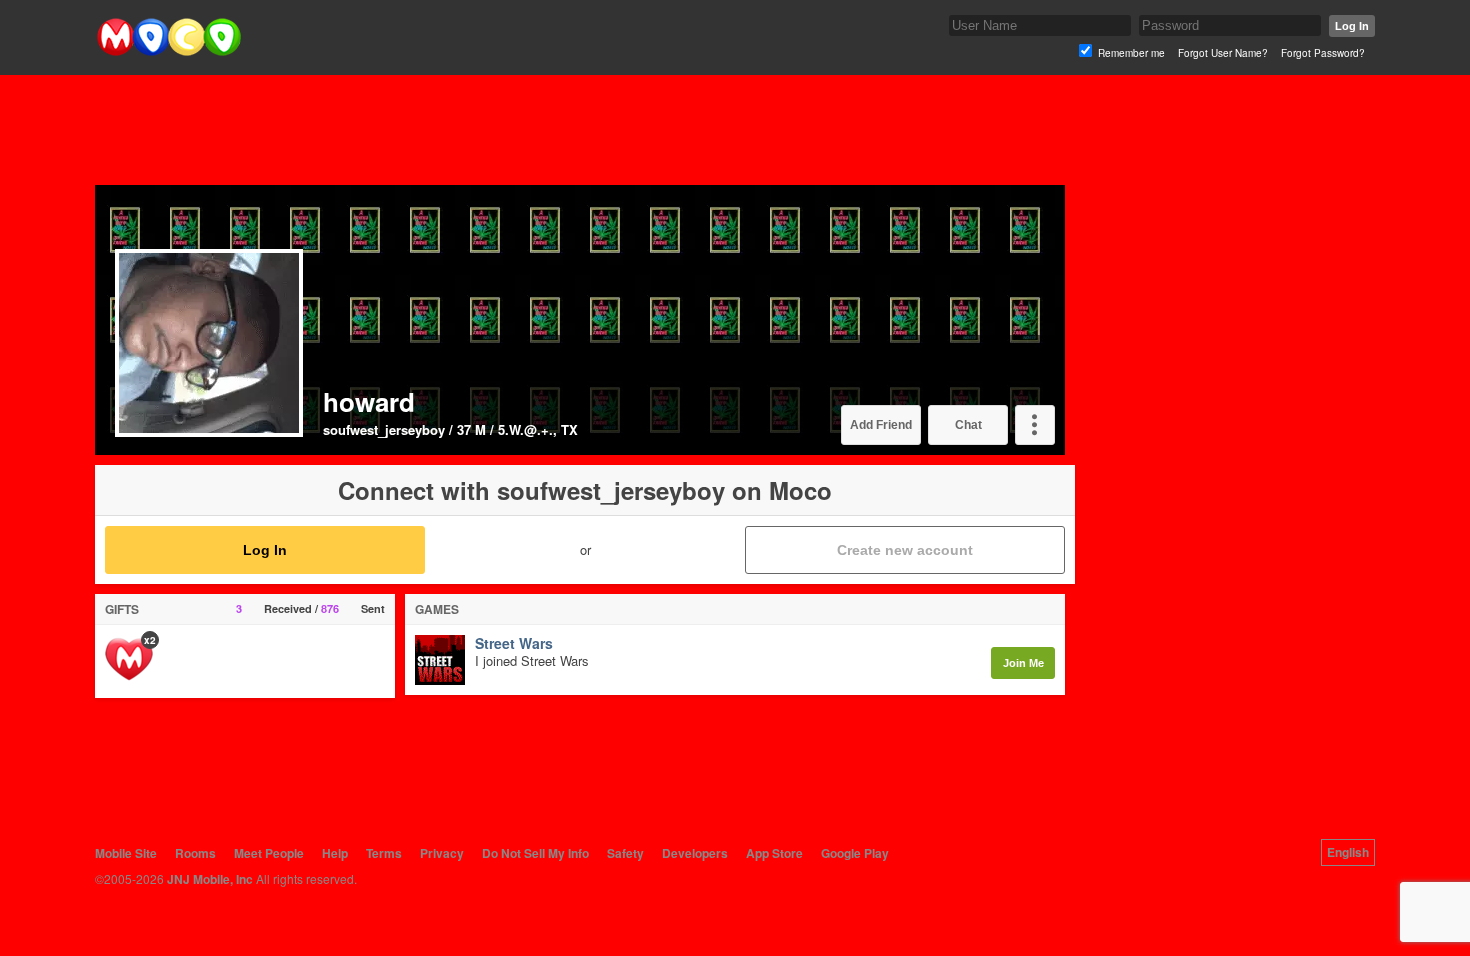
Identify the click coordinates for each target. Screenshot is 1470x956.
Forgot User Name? (1223, 53)
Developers (695, 853)
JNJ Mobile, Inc (210, 879)
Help (335, 853)
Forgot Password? (1323, 53)
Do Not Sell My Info (535, 853)
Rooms (195, 853)
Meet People (269, 853)
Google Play (855, 853)
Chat (968, 425)
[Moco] (168, 51)
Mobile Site (126, 853)
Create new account (905, 550)
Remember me (1131, 53)
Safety (625, 853)
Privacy (442, 853)
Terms (384, 853)
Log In (1352, 26)
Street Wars (514, 644)
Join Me (1023, 663)
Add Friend (881, 425)
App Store (774, 853)
